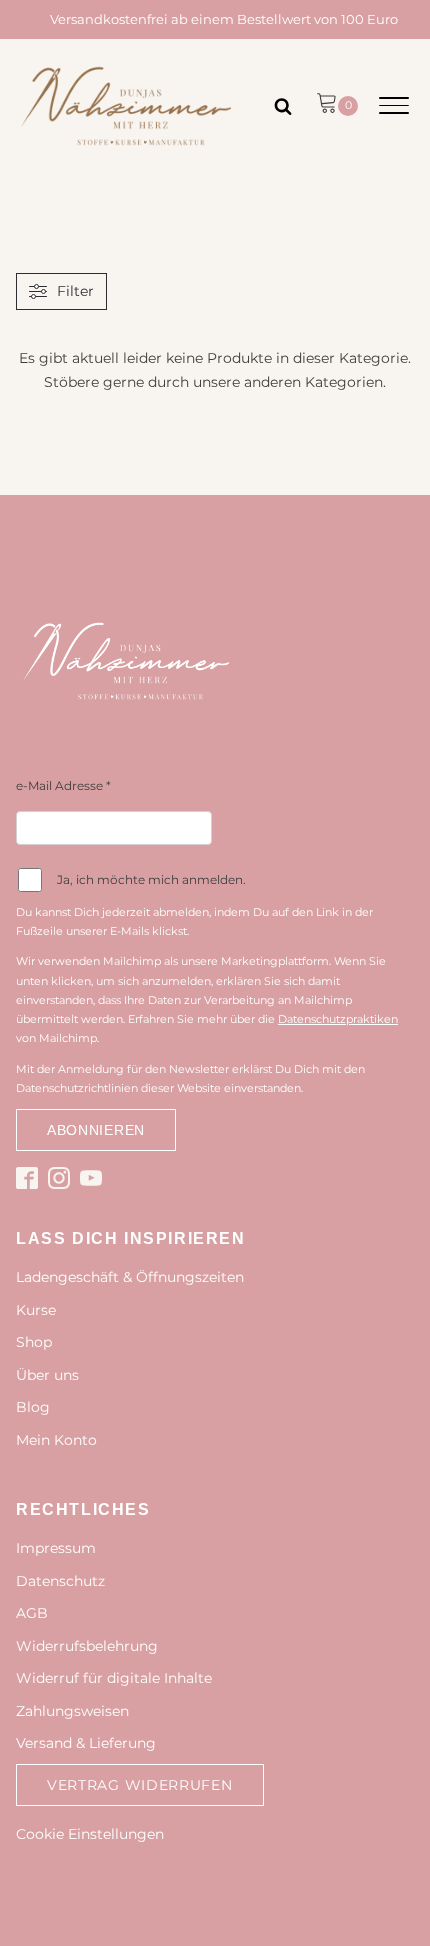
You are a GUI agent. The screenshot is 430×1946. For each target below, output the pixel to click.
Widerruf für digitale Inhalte (114, 1678)
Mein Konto (56, 1440)
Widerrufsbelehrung (87, 1646)
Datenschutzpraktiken (338, 1019)
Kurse (36, 1310)
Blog (33, 1407)
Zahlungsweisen (72, 1711)
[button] (337, 106)
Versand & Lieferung (86, 1743)
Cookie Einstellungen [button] (90, 1834)
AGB (32, 1613)
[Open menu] (394, 106)
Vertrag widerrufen (140, 1785)
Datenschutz (60, 1581)
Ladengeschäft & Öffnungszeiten (130, 1277)
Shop (34, 1342)
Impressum (56, 1548)
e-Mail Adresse (63, 785)
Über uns (47, 1375)
